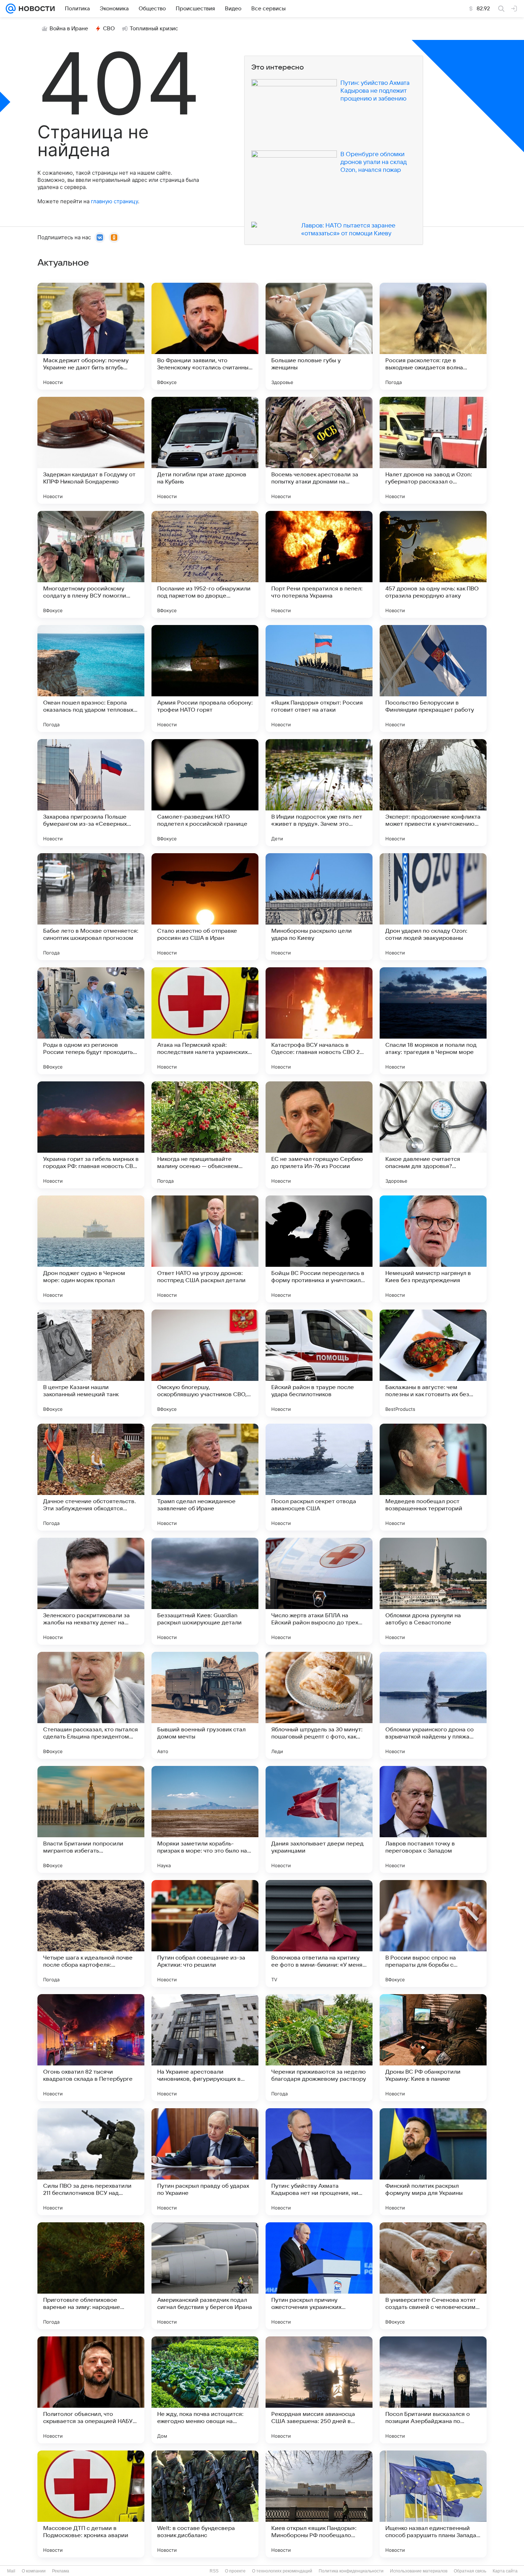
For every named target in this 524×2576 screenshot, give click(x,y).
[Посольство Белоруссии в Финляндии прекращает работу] (433, 678)
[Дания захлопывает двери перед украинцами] (319, 1819)
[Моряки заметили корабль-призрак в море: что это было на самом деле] (205, 1819)
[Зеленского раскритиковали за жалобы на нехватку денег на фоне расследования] (91, 1591)
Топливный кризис (154, 29)
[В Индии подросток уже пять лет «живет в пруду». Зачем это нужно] (319, 793)
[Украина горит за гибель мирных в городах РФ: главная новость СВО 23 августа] (91, 1135)
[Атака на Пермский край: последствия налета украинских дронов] (205, 1021)
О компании (34, 2571)
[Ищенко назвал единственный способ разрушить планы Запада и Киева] (433, 2504)
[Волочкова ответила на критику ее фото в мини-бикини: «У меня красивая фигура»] (319, 1934)
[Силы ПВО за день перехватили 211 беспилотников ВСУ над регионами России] (91, 2162)
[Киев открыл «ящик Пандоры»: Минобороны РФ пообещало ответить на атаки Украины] (319, 2504)
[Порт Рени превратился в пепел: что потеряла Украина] (319, 564)
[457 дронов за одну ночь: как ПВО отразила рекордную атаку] (433, 564)
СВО (109, 29)
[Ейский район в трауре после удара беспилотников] (319, 1363)
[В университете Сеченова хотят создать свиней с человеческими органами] (433, 2276)
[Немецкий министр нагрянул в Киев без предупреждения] (433, 1249)
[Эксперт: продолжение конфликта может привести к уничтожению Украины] (433, 793)
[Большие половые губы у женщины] (319, 336)
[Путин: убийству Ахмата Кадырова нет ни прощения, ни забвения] (319, 2162)
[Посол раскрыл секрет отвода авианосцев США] (319, 1477)
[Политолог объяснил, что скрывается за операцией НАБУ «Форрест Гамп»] (91, 2390)
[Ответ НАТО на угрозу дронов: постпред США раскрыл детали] (205, 1249)
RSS (214, 2571)
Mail (11, 2571)
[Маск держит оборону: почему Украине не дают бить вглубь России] (91, 336)
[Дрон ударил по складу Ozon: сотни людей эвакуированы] (433, 907)
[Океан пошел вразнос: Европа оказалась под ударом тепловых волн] (91, 678)
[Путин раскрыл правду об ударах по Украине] (205, 2162)
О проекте (235, 2571)
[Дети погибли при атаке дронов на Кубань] (205, 450)
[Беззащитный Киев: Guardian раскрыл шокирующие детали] (205, 1591)
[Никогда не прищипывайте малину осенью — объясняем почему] (205, 1135)
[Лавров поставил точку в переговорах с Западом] (433, 1819)
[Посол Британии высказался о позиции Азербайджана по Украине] (433, 2390)
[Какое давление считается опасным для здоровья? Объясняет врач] (433, 1135)
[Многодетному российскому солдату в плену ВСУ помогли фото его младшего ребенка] (91, 564)
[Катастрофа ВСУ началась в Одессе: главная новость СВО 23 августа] (319, 1021)
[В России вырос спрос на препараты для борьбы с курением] (433, 1934)
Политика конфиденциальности (351, 2571)
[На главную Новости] (35, 9)
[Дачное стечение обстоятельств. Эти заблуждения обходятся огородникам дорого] (91, 1477)
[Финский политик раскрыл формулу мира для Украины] (433, 2162)
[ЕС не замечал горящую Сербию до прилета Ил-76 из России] (319, 1135)
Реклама (61, 2571)
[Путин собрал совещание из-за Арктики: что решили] (205, 1934)
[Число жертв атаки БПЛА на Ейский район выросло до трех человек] (319, 1591)
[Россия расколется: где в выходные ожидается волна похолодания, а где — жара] (433, 336)
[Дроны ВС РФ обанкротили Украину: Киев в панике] (433, 2048)
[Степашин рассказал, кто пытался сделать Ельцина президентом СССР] (91, 1705)
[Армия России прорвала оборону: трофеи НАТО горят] (205, 678)
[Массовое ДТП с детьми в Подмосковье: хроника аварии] (91, 2504)
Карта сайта (505, 2571)
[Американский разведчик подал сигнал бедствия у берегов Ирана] (205, 2276)
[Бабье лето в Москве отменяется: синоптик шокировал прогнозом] (91, 907)
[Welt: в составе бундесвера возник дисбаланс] (205, 2504)
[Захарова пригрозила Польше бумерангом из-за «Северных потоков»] (91, 793)
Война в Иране (69, 29)
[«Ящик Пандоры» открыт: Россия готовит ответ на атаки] (319, 678)
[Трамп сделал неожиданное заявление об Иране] (205, 1477)
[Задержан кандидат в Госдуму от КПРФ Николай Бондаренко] (91, 450)
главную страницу (114, 201)
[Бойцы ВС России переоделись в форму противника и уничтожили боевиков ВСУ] (319, 1249)
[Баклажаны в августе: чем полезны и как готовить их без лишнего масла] (433, 1363)
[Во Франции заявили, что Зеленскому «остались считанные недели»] (205, 336)
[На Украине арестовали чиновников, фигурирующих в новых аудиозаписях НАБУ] (205, 2048)
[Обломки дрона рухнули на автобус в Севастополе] (433, 1591)
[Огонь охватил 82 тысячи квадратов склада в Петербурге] (91, 2048)
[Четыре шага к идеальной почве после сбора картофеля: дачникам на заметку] (91, 1934)
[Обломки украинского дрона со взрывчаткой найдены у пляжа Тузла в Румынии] (433, 1705)
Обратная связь (470, 2571)
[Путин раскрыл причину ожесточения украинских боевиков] (319, 2276)
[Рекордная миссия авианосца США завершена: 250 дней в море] (319, 2390)
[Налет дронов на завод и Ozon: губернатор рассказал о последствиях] (433, 450)
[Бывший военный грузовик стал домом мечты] (205, 1705)
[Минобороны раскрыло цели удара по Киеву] (319, 907)
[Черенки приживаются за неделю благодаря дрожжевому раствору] (319, 2048)
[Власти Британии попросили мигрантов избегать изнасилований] (91, 1819)
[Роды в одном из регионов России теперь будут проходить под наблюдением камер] (91, 1021)
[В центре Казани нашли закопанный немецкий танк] (91, 1363)
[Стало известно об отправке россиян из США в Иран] (205, 907)
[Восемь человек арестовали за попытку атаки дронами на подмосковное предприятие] (319, 450)
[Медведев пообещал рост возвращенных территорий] (433, 1477)
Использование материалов (419, 2571)
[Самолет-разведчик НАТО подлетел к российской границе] (205, 793)
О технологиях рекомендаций (282, 2571)
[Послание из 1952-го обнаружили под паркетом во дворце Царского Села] (205, 564)
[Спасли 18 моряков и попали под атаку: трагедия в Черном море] (433, 1021)
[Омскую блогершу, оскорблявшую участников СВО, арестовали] (205, 1363)
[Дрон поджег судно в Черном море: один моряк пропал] (91, 1249)
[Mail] (11, 9)
